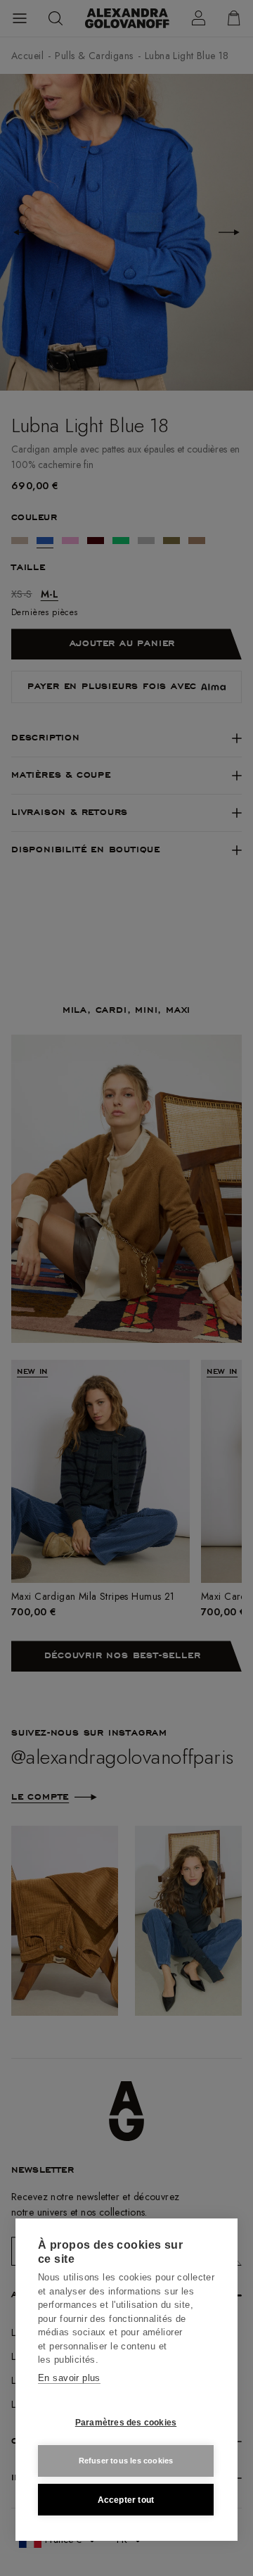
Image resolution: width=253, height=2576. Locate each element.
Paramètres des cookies (126, 2423)
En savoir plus (69, 2378)
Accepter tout (126, 2500)
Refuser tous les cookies (126, 2461)
